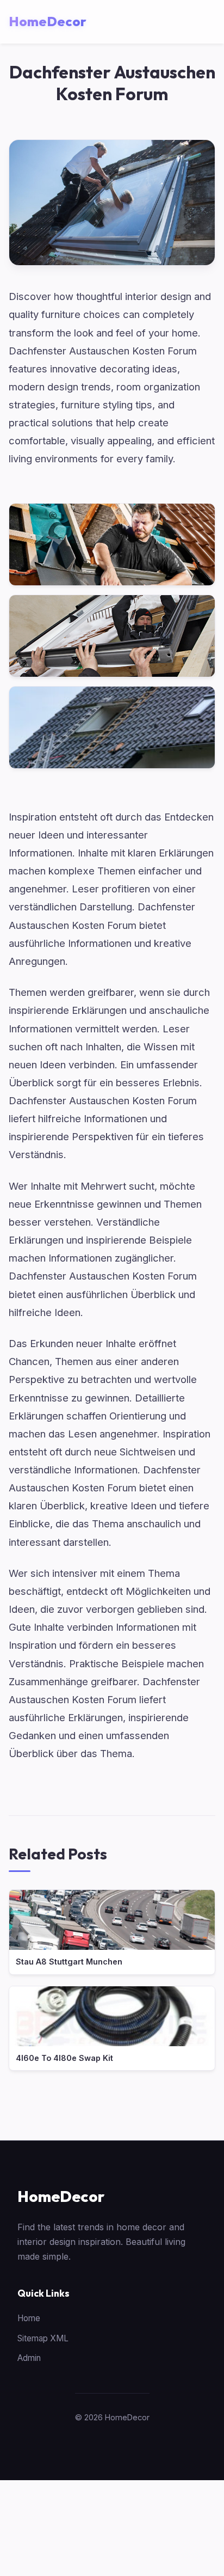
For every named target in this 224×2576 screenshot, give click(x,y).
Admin (29, 2358)
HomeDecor (61, 2196)
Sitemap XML (43, 2338)
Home (29, 2318)
